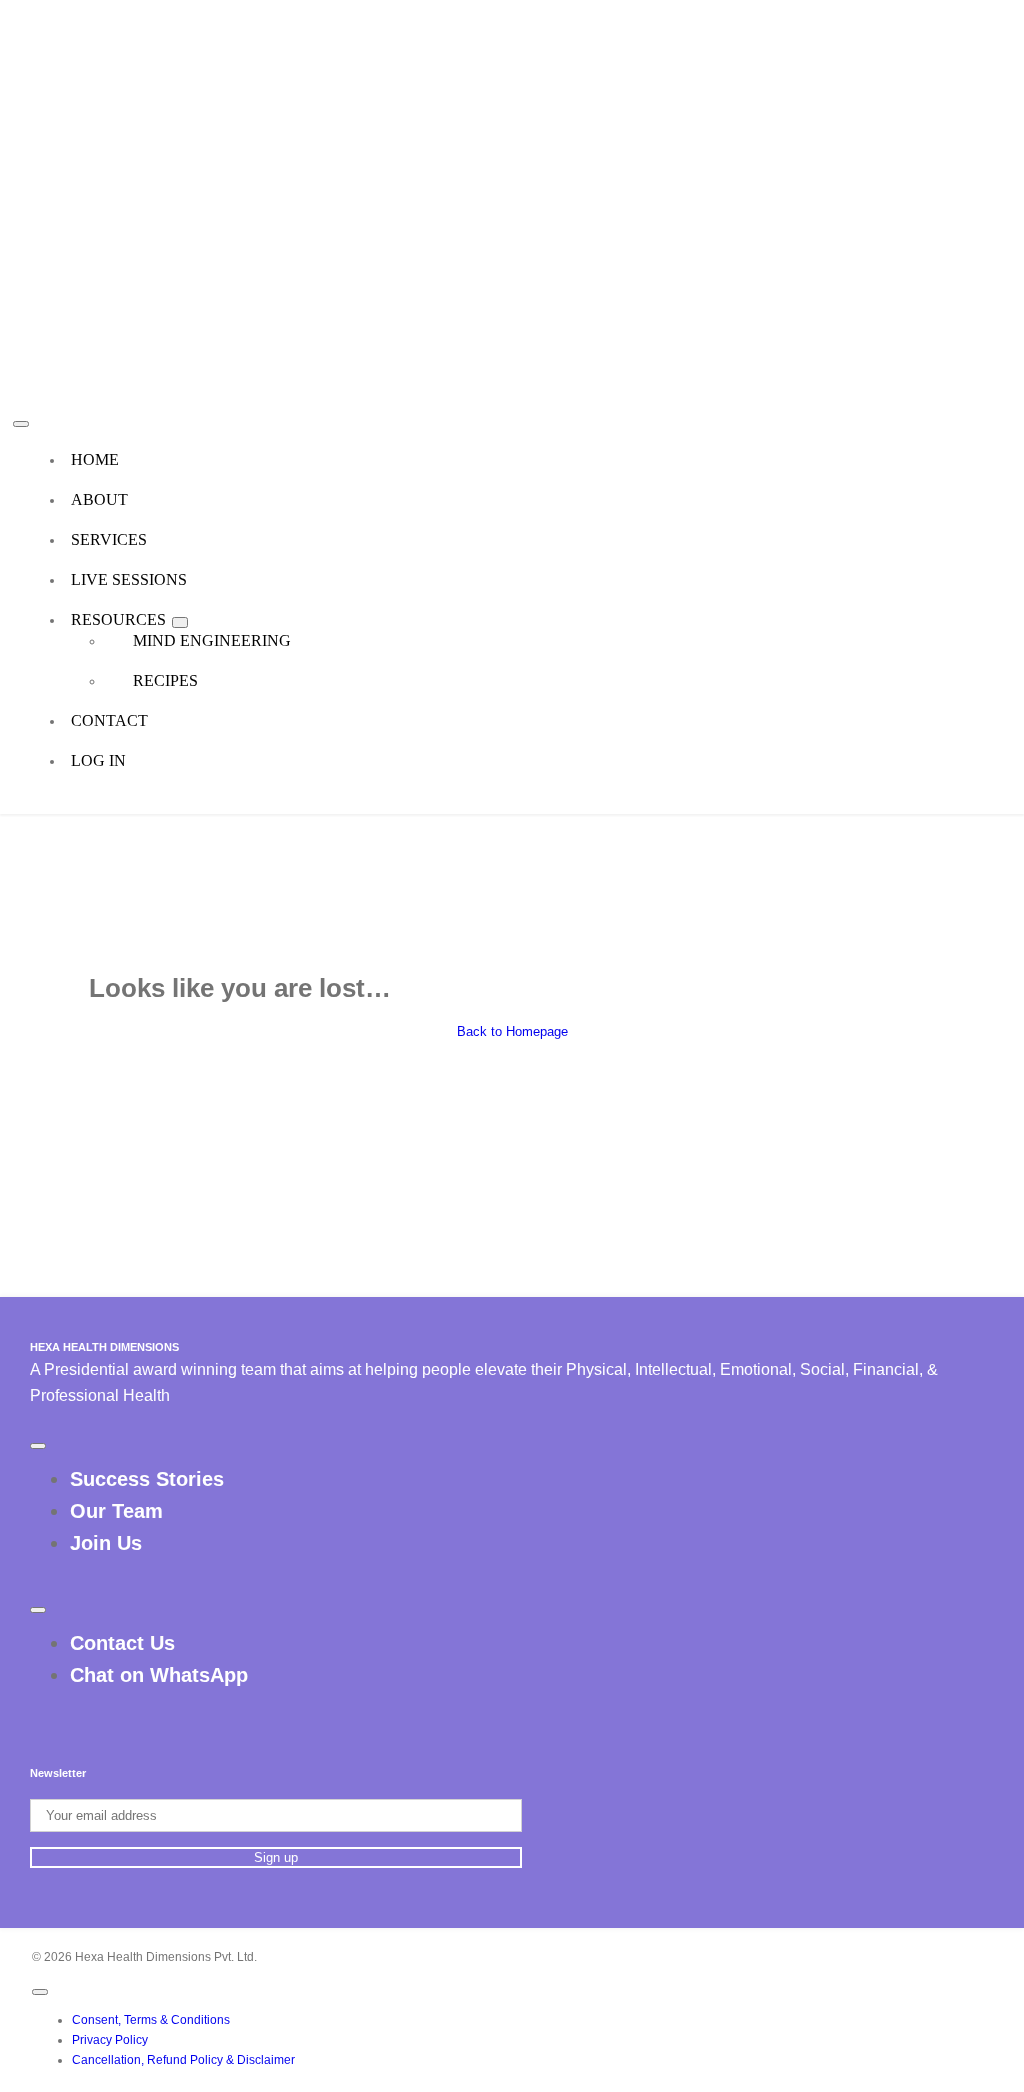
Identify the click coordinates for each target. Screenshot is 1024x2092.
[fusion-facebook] (488, 1715)
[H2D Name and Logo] (232, 19)
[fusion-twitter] (504, 1715)
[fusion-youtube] (536, 1715)
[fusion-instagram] (520, 1715)
